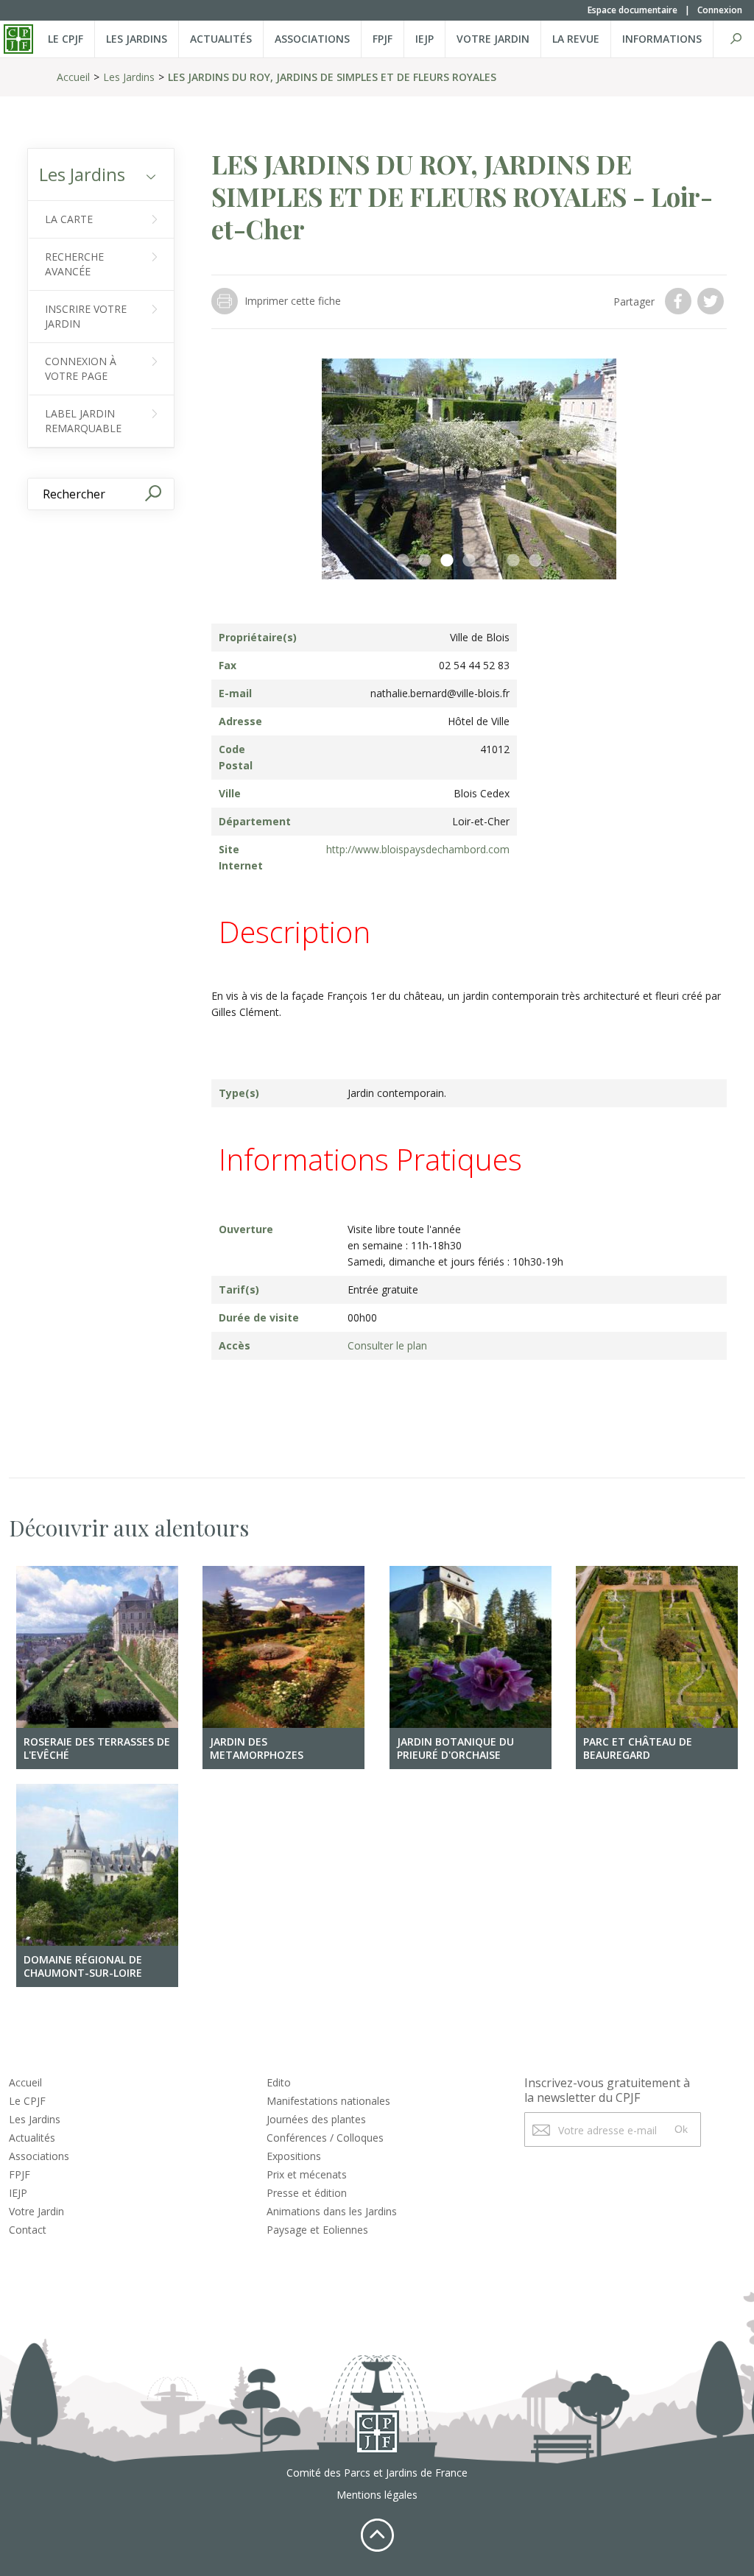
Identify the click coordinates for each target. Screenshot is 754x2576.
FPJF (383, 39)
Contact (28, 2230)
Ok (681, 2129)
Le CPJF (66, 39)
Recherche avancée (74, 264)
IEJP (424, 39)
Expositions (294, 2156)
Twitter (712, 301)
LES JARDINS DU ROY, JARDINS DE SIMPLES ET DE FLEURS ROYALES (332, 77)
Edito (279, 2082)
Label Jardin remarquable (83, 421)
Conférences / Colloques (325, 2138)
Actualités (221, 39)
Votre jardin (493, 39)
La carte (69, 219)
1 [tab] (403, 561)
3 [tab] (447, 561)
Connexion (720, 10)
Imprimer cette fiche (293, 301)
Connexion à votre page (81, 368)
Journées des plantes (316, 2119)
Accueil (73, 77)
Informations (662, 39)
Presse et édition (307, 2193)
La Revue (576, 39)
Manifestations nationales (328, 2101)
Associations (312, 39)
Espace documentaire (633, 10)
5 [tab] (491, 561)
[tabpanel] (469, 469)
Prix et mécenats (307, 2174)
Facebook (680, 301)
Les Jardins (137, 39)
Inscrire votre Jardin (86, 316)
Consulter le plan (387, 1345)
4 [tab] (469, 561)
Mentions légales (377, 2495)
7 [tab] (535, 561)
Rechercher (736, 39)
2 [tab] (425, 561)
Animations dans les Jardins (332, 2211)
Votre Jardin (36, 2211)
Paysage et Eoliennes (317, 2230)
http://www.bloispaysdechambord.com (418, 849)
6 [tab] (513, 561)
